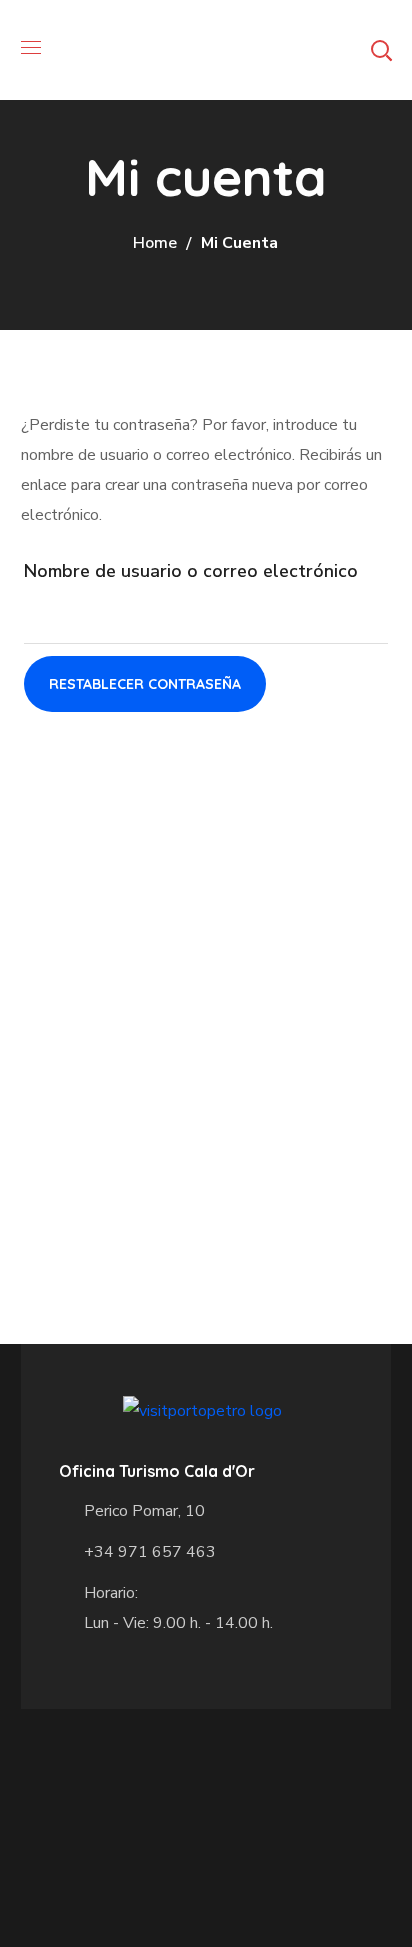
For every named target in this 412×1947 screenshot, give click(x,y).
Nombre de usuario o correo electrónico (191, 571)
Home (155, 243)
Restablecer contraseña (145, 684)
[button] (381, 50)
